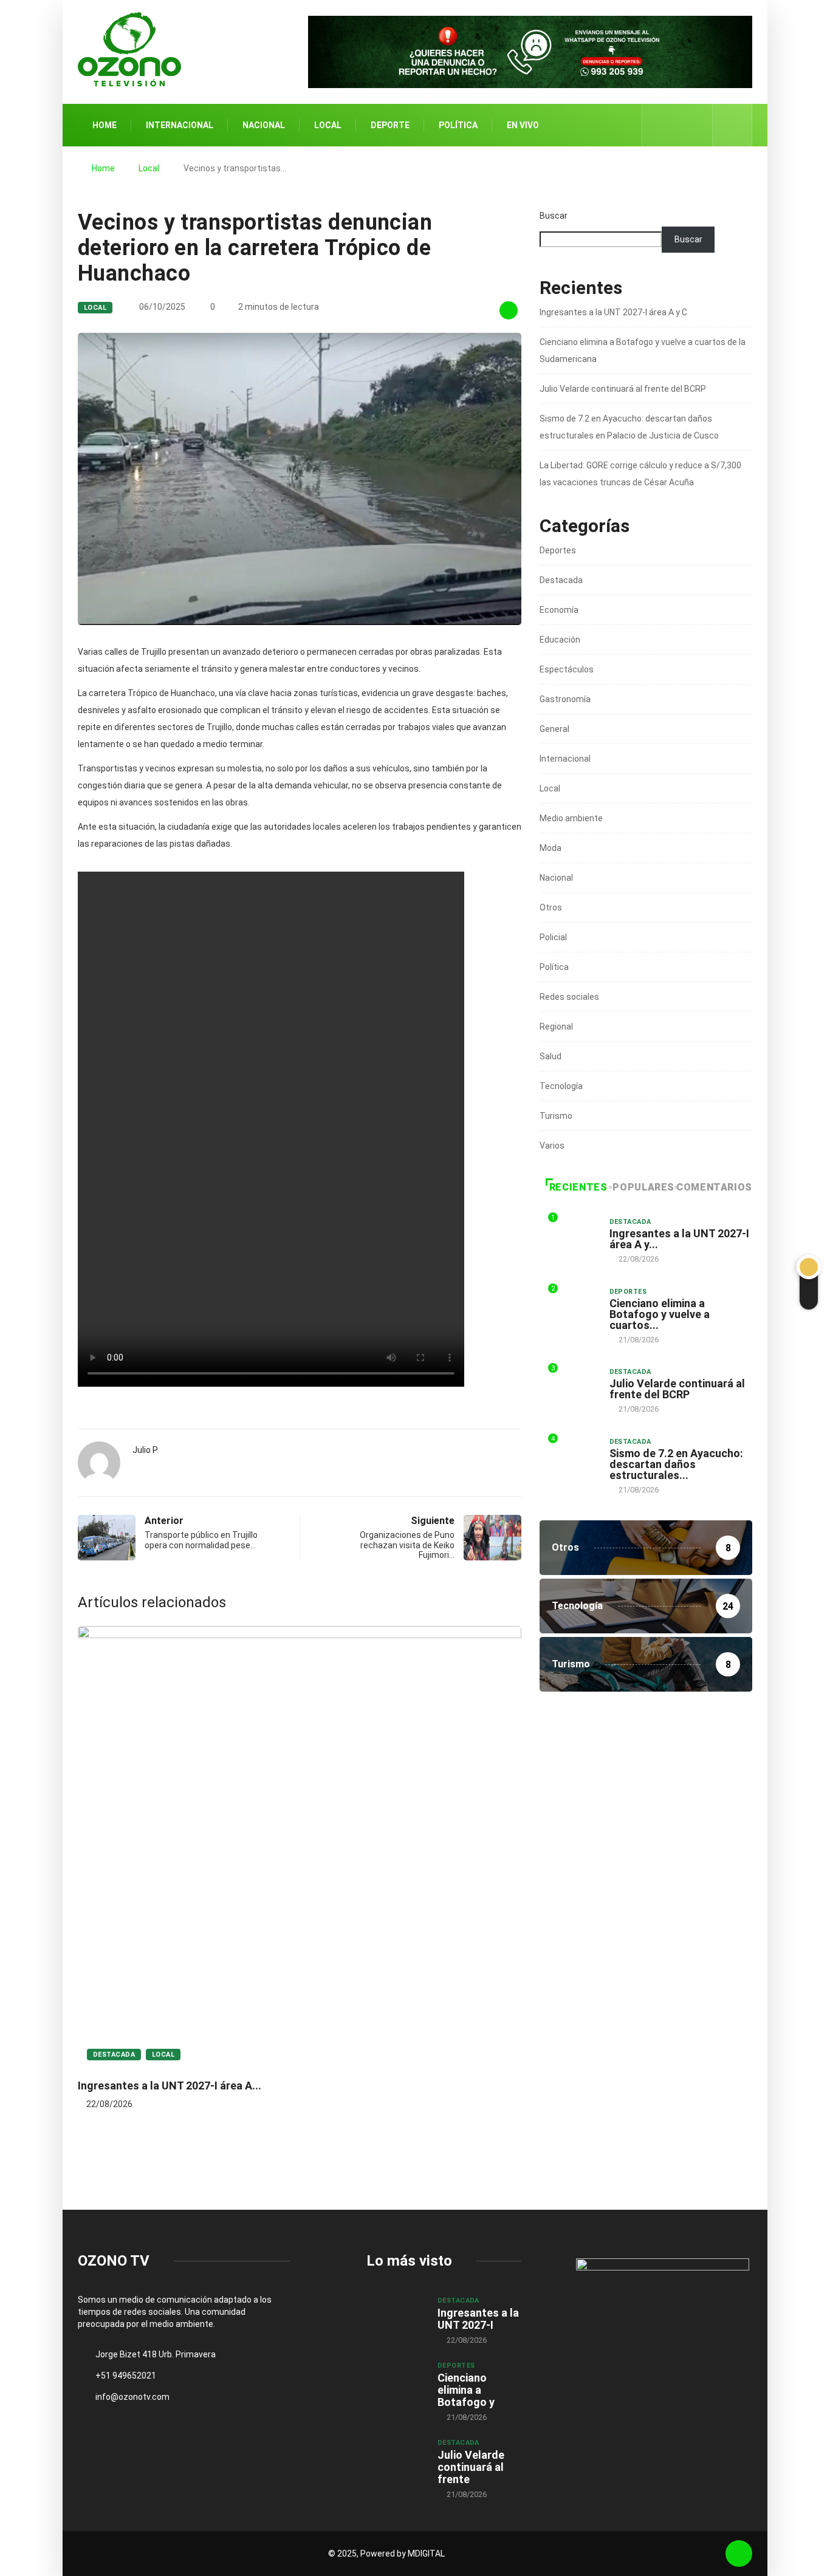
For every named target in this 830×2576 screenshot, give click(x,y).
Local (328, 125)
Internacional (180, 125)
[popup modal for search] (732, 125)
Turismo (556, 1116)
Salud (550, 1056)
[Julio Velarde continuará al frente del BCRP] (396, 2459)
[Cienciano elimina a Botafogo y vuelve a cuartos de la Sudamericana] (396, 2382)
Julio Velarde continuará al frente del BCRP (623, 389)
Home (105, 125)
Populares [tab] (643, 1187)
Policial (553, 937)
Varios (552, 1146)
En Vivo (523, 125)
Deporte (390, 125)
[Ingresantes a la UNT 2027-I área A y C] (396, 2317)
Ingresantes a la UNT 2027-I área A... (170, 2086)
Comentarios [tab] (714, 1187)
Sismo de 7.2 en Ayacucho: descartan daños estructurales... (676, 1464)
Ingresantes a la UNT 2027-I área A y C (613, 312)
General (554, 729)
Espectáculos (567, 669)
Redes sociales (569, 997)
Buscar (554, 216)
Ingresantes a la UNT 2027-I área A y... (679, 1239)
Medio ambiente (571, 818)
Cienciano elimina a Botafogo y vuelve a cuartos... (660, 1314)
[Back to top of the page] (739, 2554)
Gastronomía (565, 699)
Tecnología (561, 1086)
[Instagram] (697, 125)
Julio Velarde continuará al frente (471, 2467)
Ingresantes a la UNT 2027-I (478, 2319)
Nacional (264, 125)
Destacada (114, 2055)
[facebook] (659, 125)
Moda (550, 848)
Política (458, 125)
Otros (551, 907)
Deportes (558, 550)
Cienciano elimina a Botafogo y (466, 2390)
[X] (678, 125)
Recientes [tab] (578, 1187)
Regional (556, 1027)
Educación (560, 640)
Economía (559, 610)
